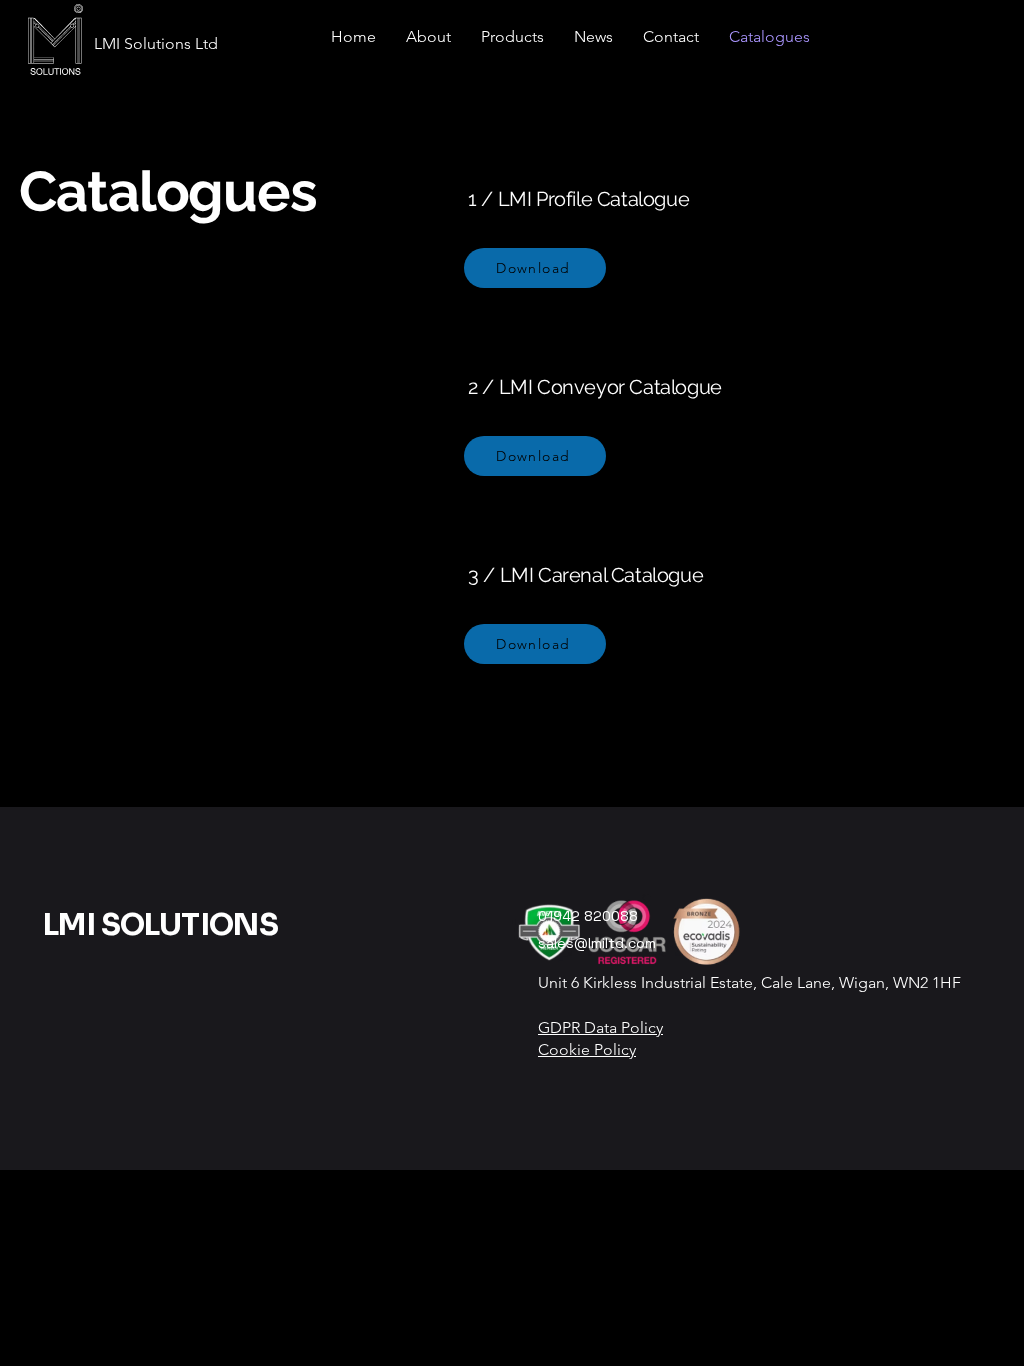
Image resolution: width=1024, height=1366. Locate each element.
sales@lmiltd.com (597, 943)
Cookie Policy (587, 1049)
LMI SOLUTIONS (160, 925)
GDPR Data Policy (600, 1027)
